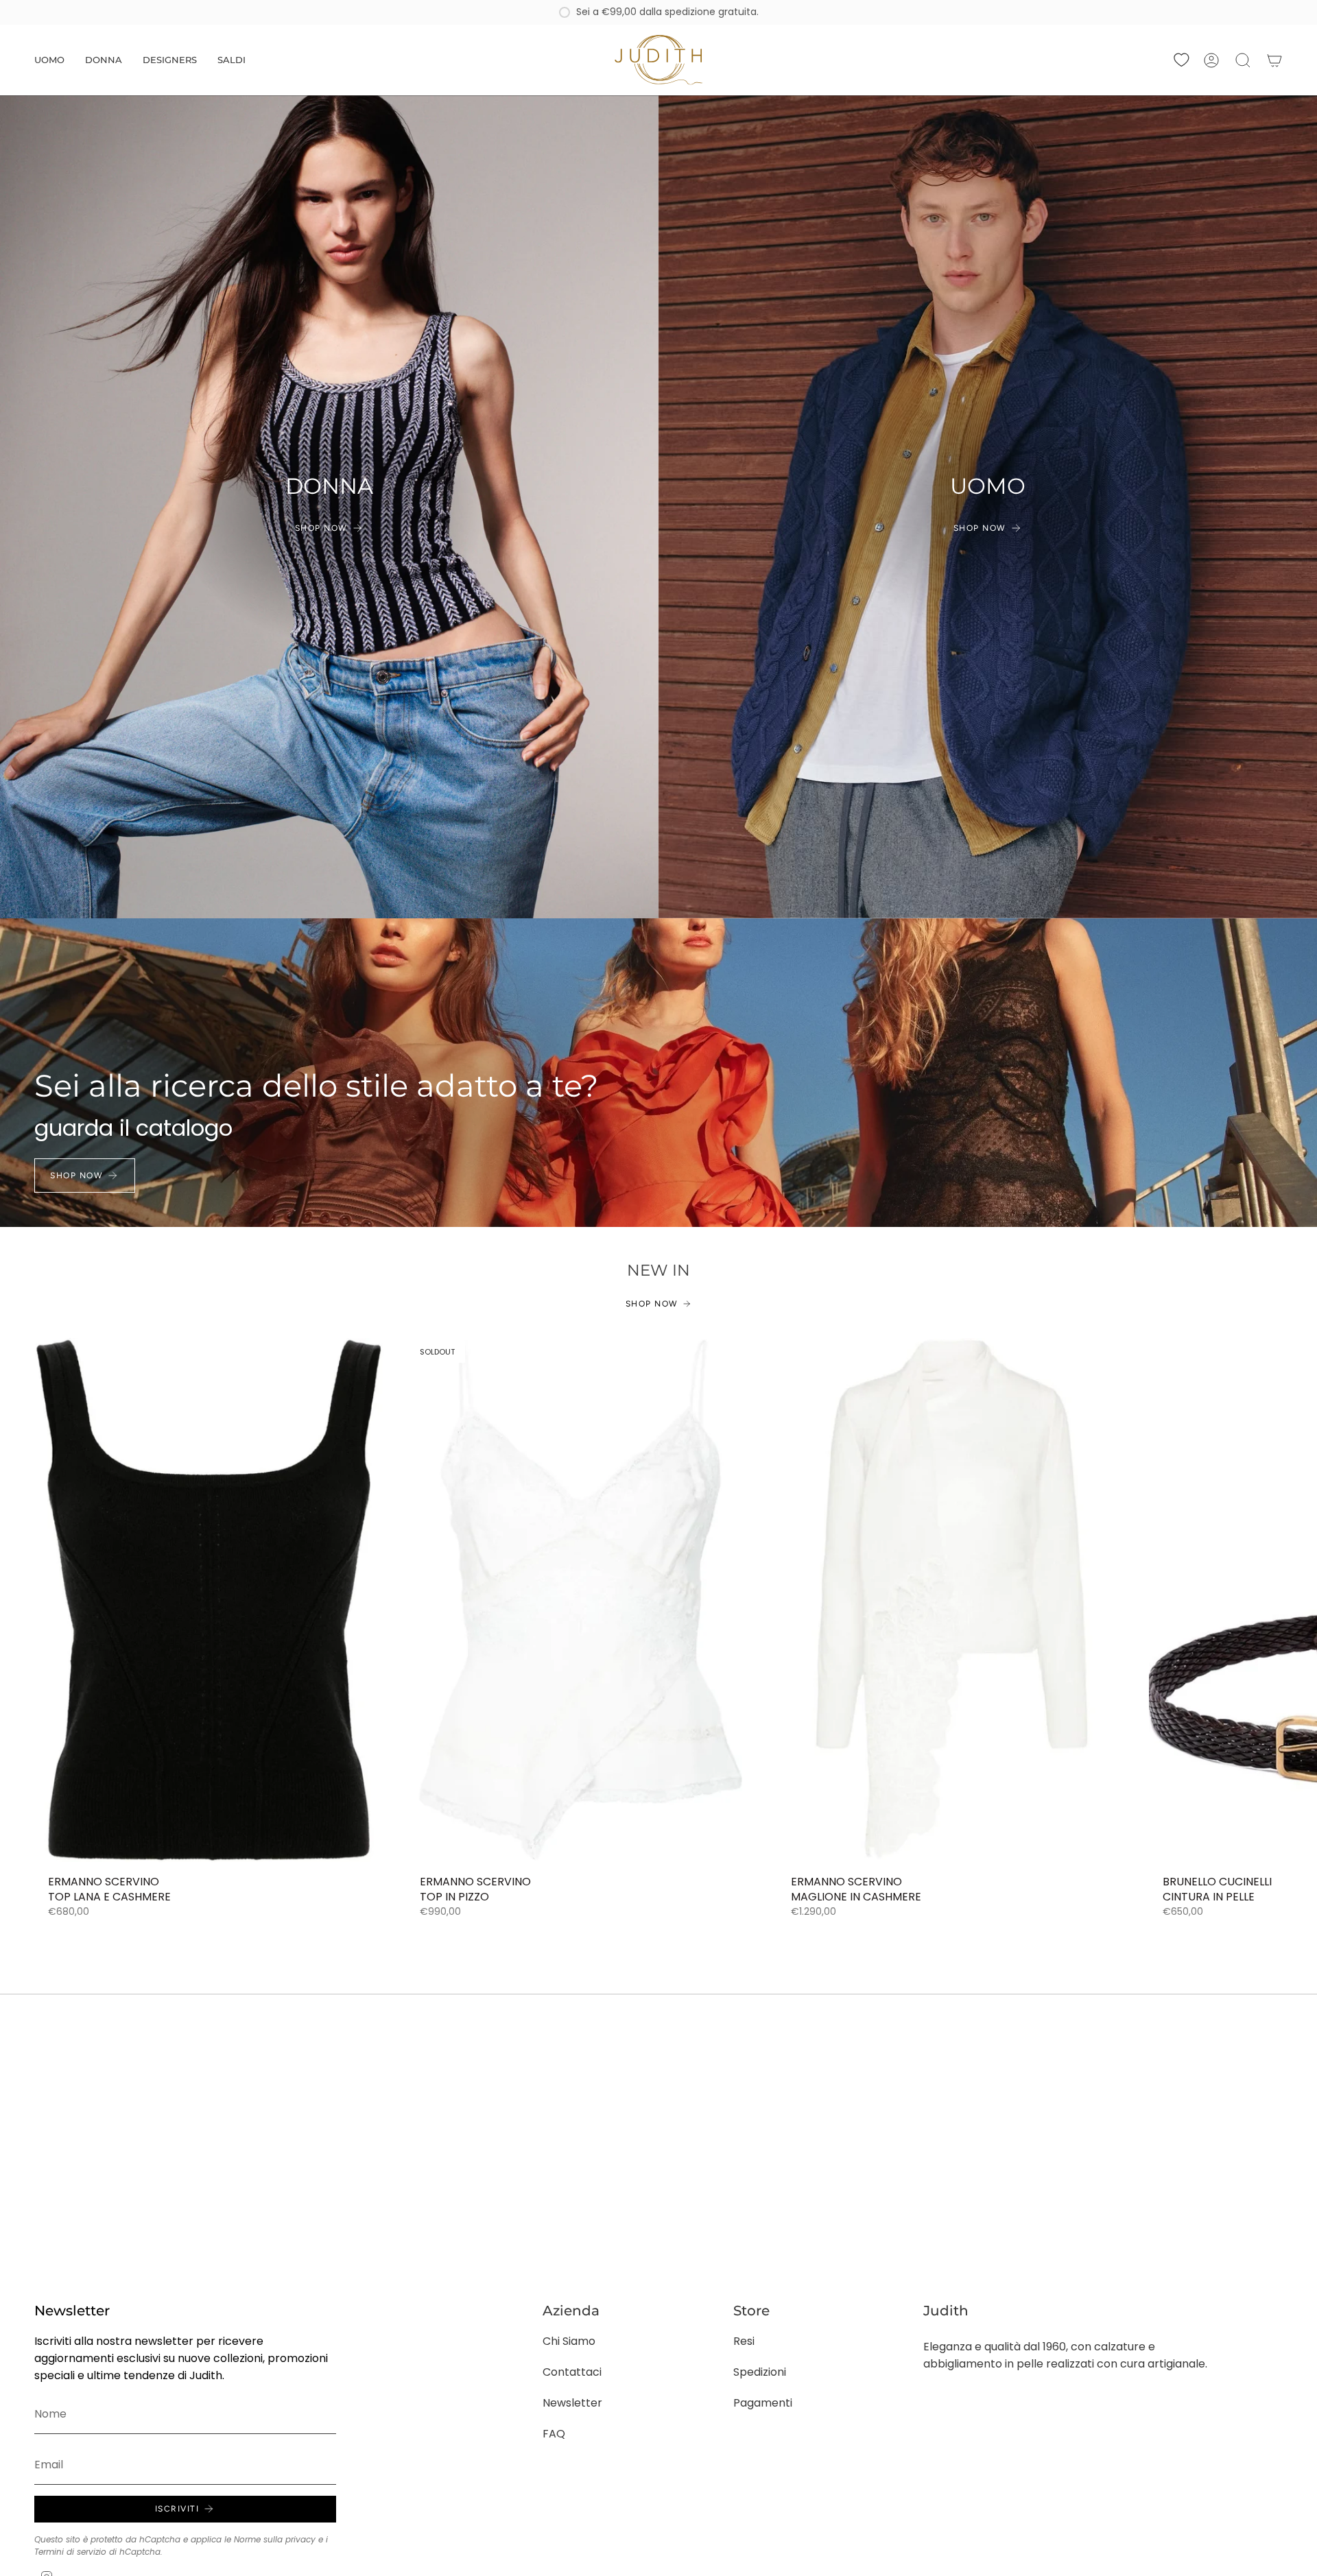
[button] (49, 60)
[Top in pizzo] (581, 1600)
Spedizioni (760, 2372)
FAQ (554, 2434)
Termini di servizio (70, 2552)
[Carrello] (1274, 60)
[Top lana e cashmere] (209, 1600)
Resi (744, 2341)
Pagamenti (763, 2403)
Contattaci (572, 2372)
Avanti (1296, 1600)
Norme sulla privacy (275, 2539)
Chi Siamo (569, 2341)
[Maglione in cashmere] (952, 1600)
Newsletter (572, 2403)
